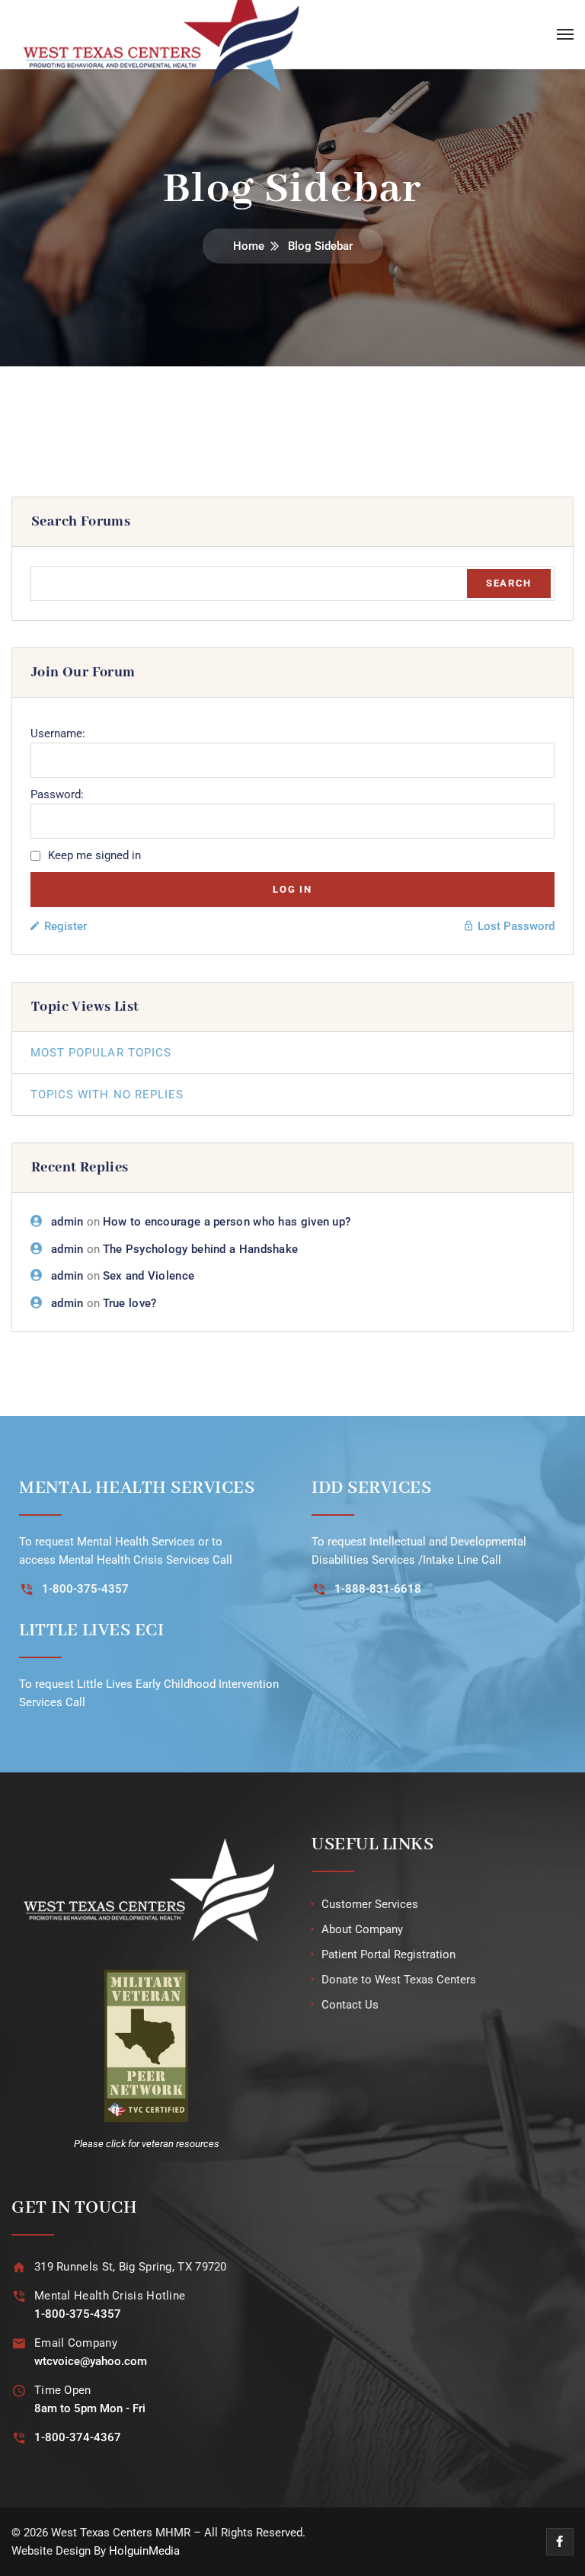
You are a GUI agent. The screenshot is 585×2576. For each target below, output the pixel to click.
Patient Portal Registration (388, 1954)
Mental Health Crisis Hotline (110, 2296)
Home (249, 246)
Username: (58, 733)
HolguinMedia (144, 2551)
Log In (292, 889)
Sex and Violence (149, 1276)
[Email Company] (19, 2343)
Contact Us (350, 2005)
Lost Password (516, 926)
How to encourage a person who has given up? (227, 1222)
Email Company (76, 2343)
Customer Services (370, 1904)
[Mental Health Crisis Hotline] (19, 2296)
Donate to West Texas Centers (399, 1980)
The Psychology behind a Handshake (201, 1249)
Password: (57, 794)
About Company (362, 1929)
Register (66, 926)
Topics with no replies (107, 1095)
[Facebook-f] (560, 2542)
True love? (130, 1303)
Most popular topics (101, 1053)
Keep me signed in (94, 855)
